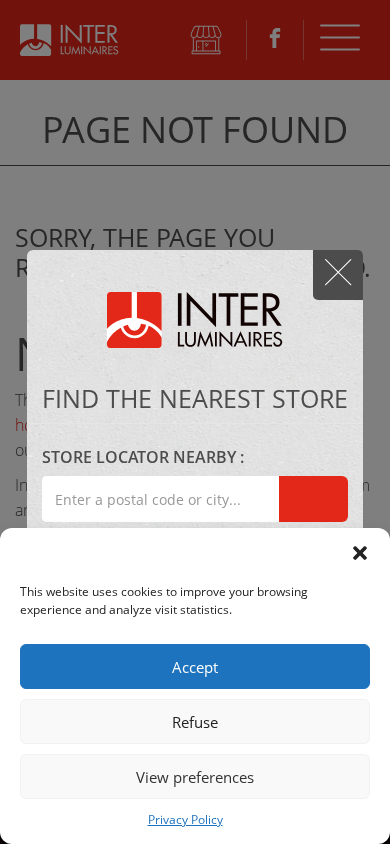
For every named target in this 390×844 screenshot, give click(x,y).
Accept (195, 667)
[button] (360, 553)
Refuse (195, 722)
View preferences (195, 777)
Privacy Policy (185, 819)
